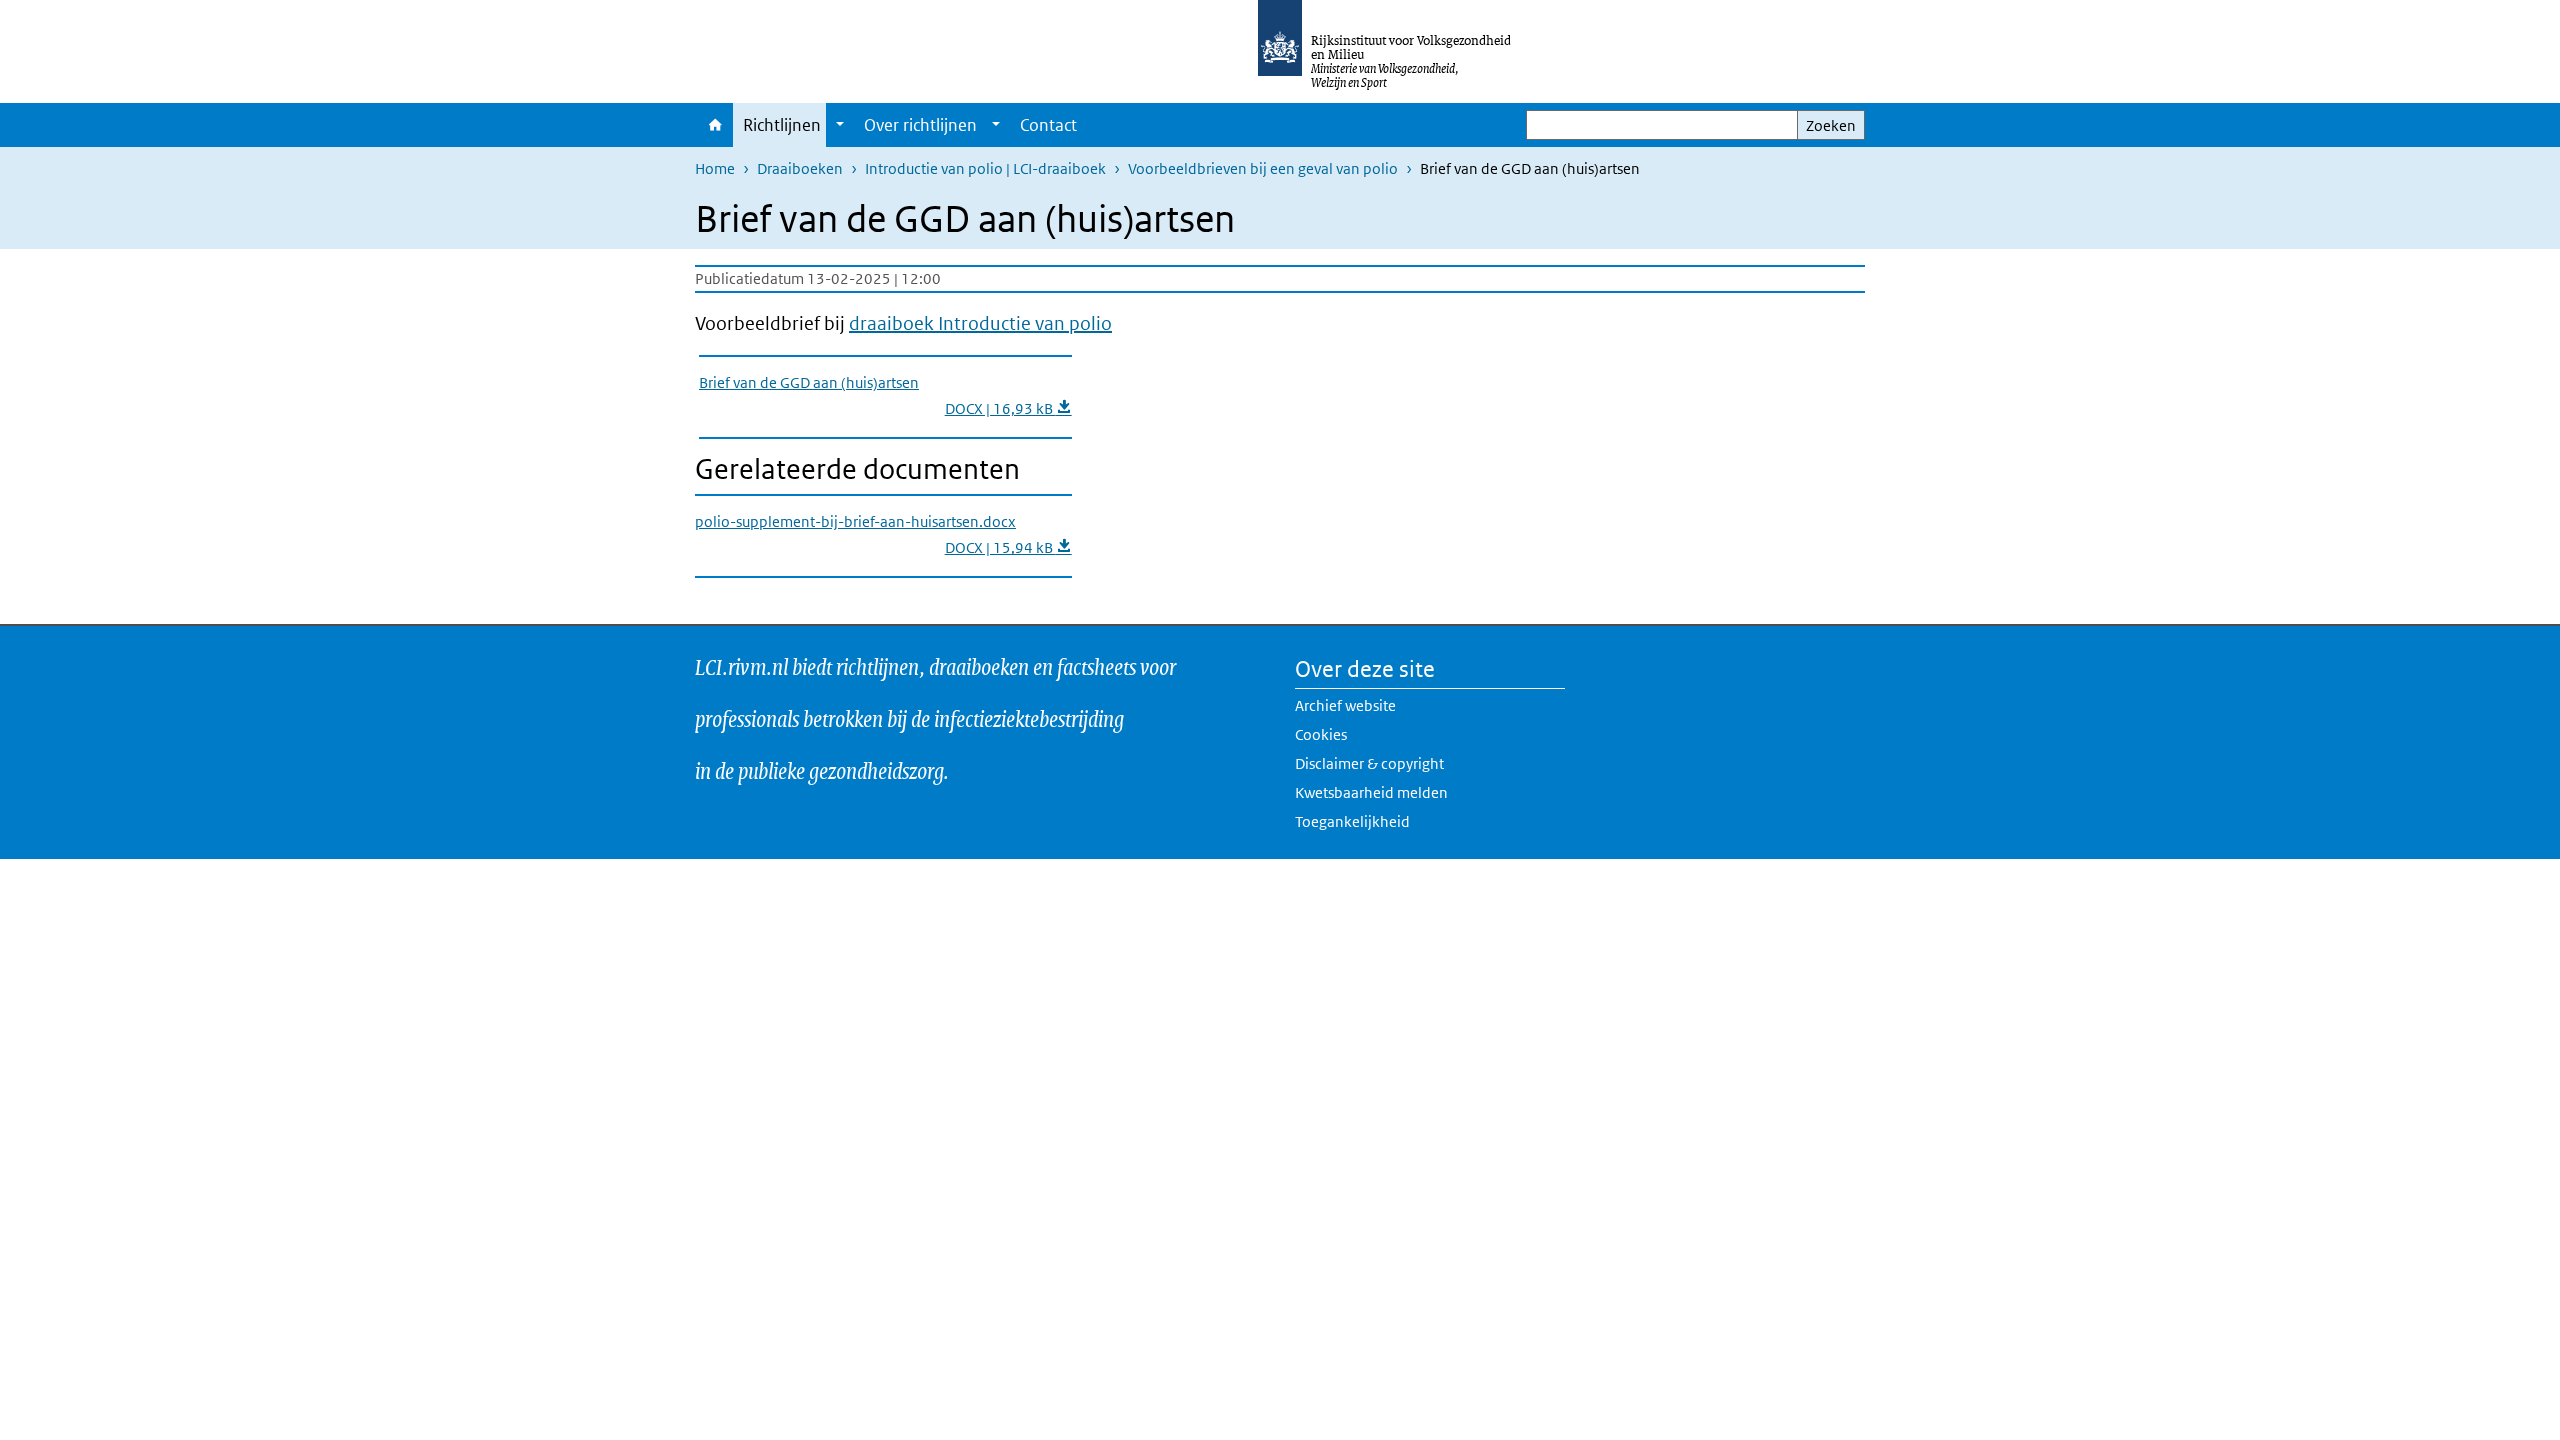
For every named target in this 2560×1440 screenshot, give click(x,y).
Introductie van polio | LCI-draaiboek (985, 168)
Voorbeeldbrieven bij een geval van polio (1263, 168)
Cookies (1321, 734)
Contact (1048, 125)
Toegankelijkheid (1352, 821)
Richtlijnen (782, 125)
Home (714, 125)
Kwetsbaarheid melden (1371, 792)
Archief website (1345, 705)
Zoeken (1831, 125)
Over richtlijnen (920, 125)
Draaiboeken (800, 168)
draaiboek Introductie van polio (980, 323)
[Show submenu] (840, 125)
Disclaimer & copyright (1369, 763)
